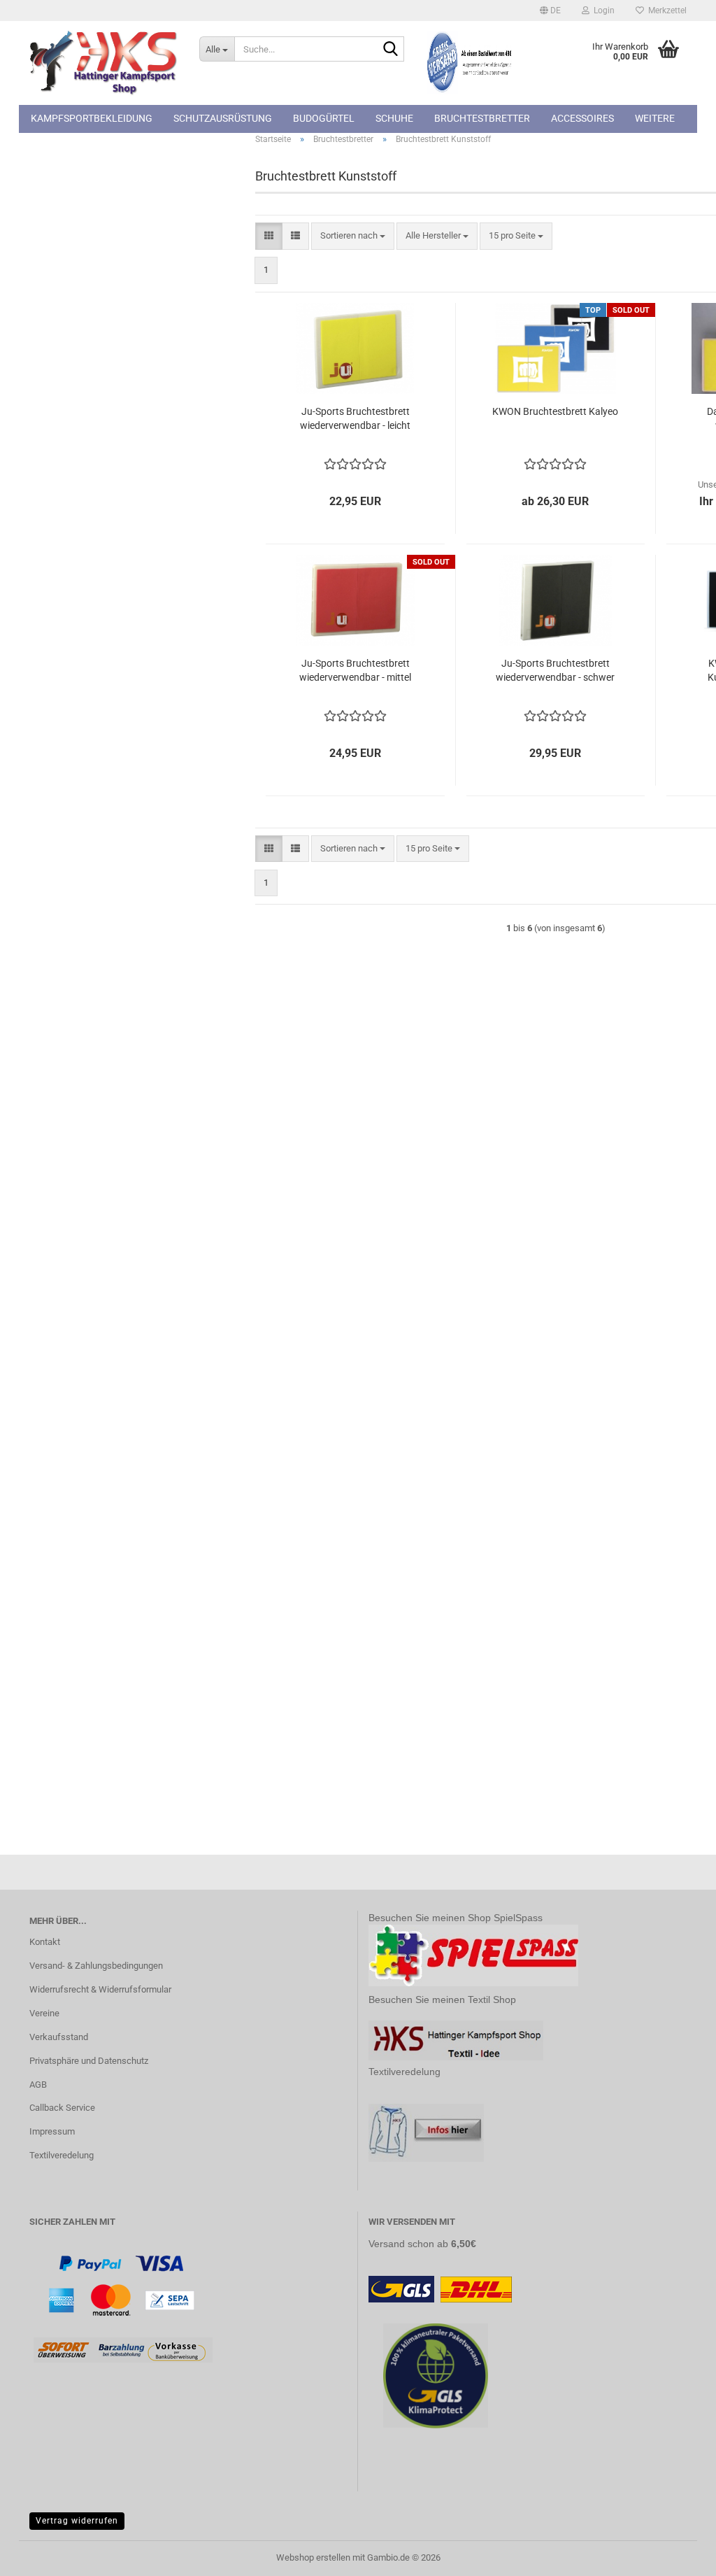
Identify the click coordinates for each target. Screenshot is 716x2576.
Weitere (655, 118)
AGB (38, 2085)
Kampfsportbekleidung (92, 118)
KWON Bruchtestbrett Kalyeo (555, 411)
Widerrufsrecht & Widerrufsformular (100, 1989)
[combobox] (353, 236)
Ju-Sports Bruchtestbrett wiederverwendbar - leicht (355, 418)
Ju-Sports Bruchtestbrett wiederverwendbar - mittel (355, 670)
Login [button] (602, 10)
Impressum (52, 2131)
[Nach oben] (678, 2555)
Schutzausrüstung (223, 118)
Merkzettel (665, 10)
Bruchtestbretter (482, 118)
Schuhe (394, 118)
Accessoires (582, 118)
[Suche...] (391, 50)
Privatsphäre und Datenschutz (89, 2061)
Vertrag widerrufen (77, 2521)
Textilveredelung (62, 2155)
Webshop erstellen (313, 2557)
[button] (550, 10)
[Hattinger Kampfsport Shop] (104, 63)
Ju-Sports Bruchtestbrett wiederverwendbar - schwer (555, 670)
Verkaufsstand (59, 2037)
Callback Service (62, 2108)
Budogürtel (324, 118)
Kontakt (45, 1942)
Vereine (44, 2013)
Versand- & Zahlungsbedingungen (96, 1966)
